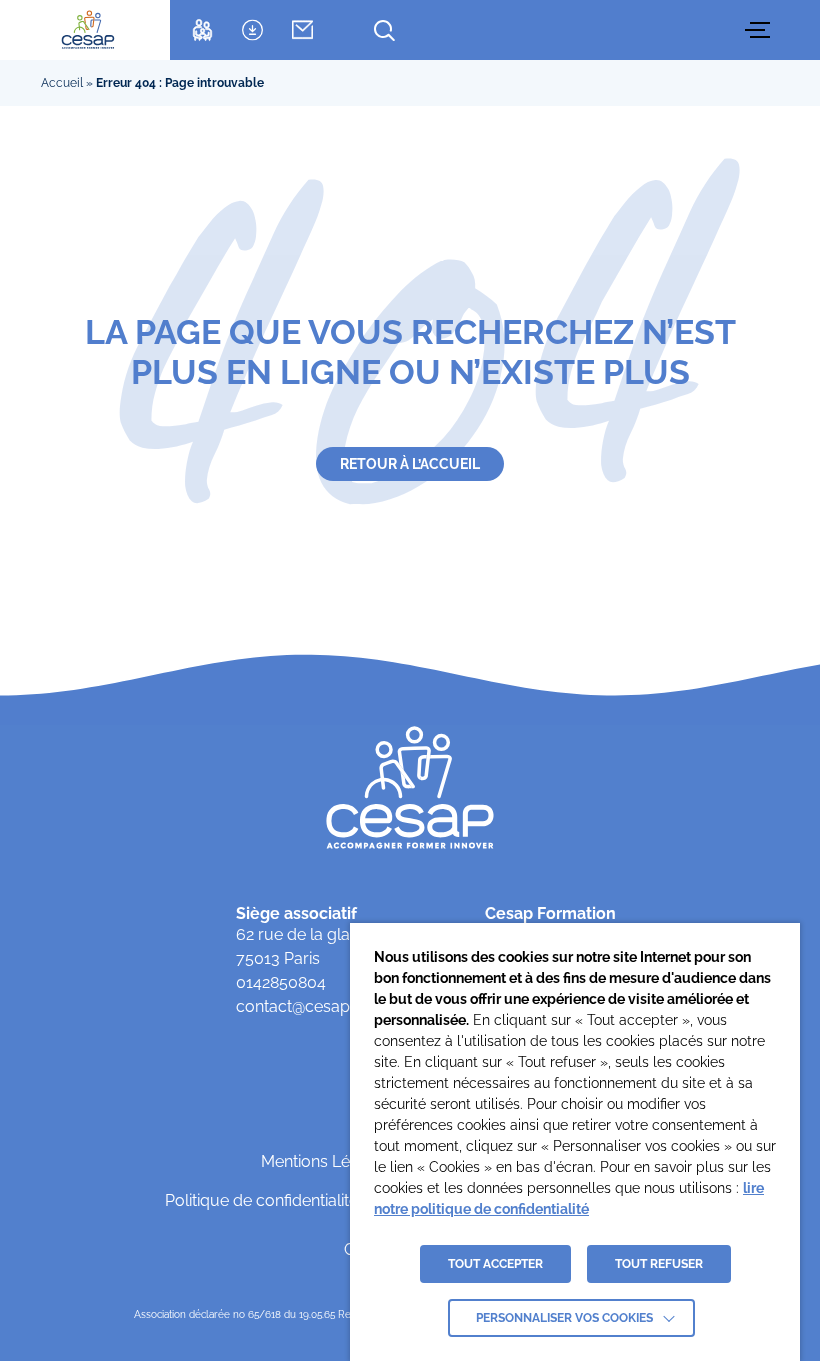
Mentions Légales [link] (325, 1161)
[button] (760, 30)
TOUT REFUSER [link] (659, 1264)
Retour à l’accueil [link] (410, 464)
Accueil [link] (62, 83)
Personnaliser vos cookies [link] (564, 1318)
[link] (88, 30)
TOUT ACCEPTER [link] (495, 1264)
